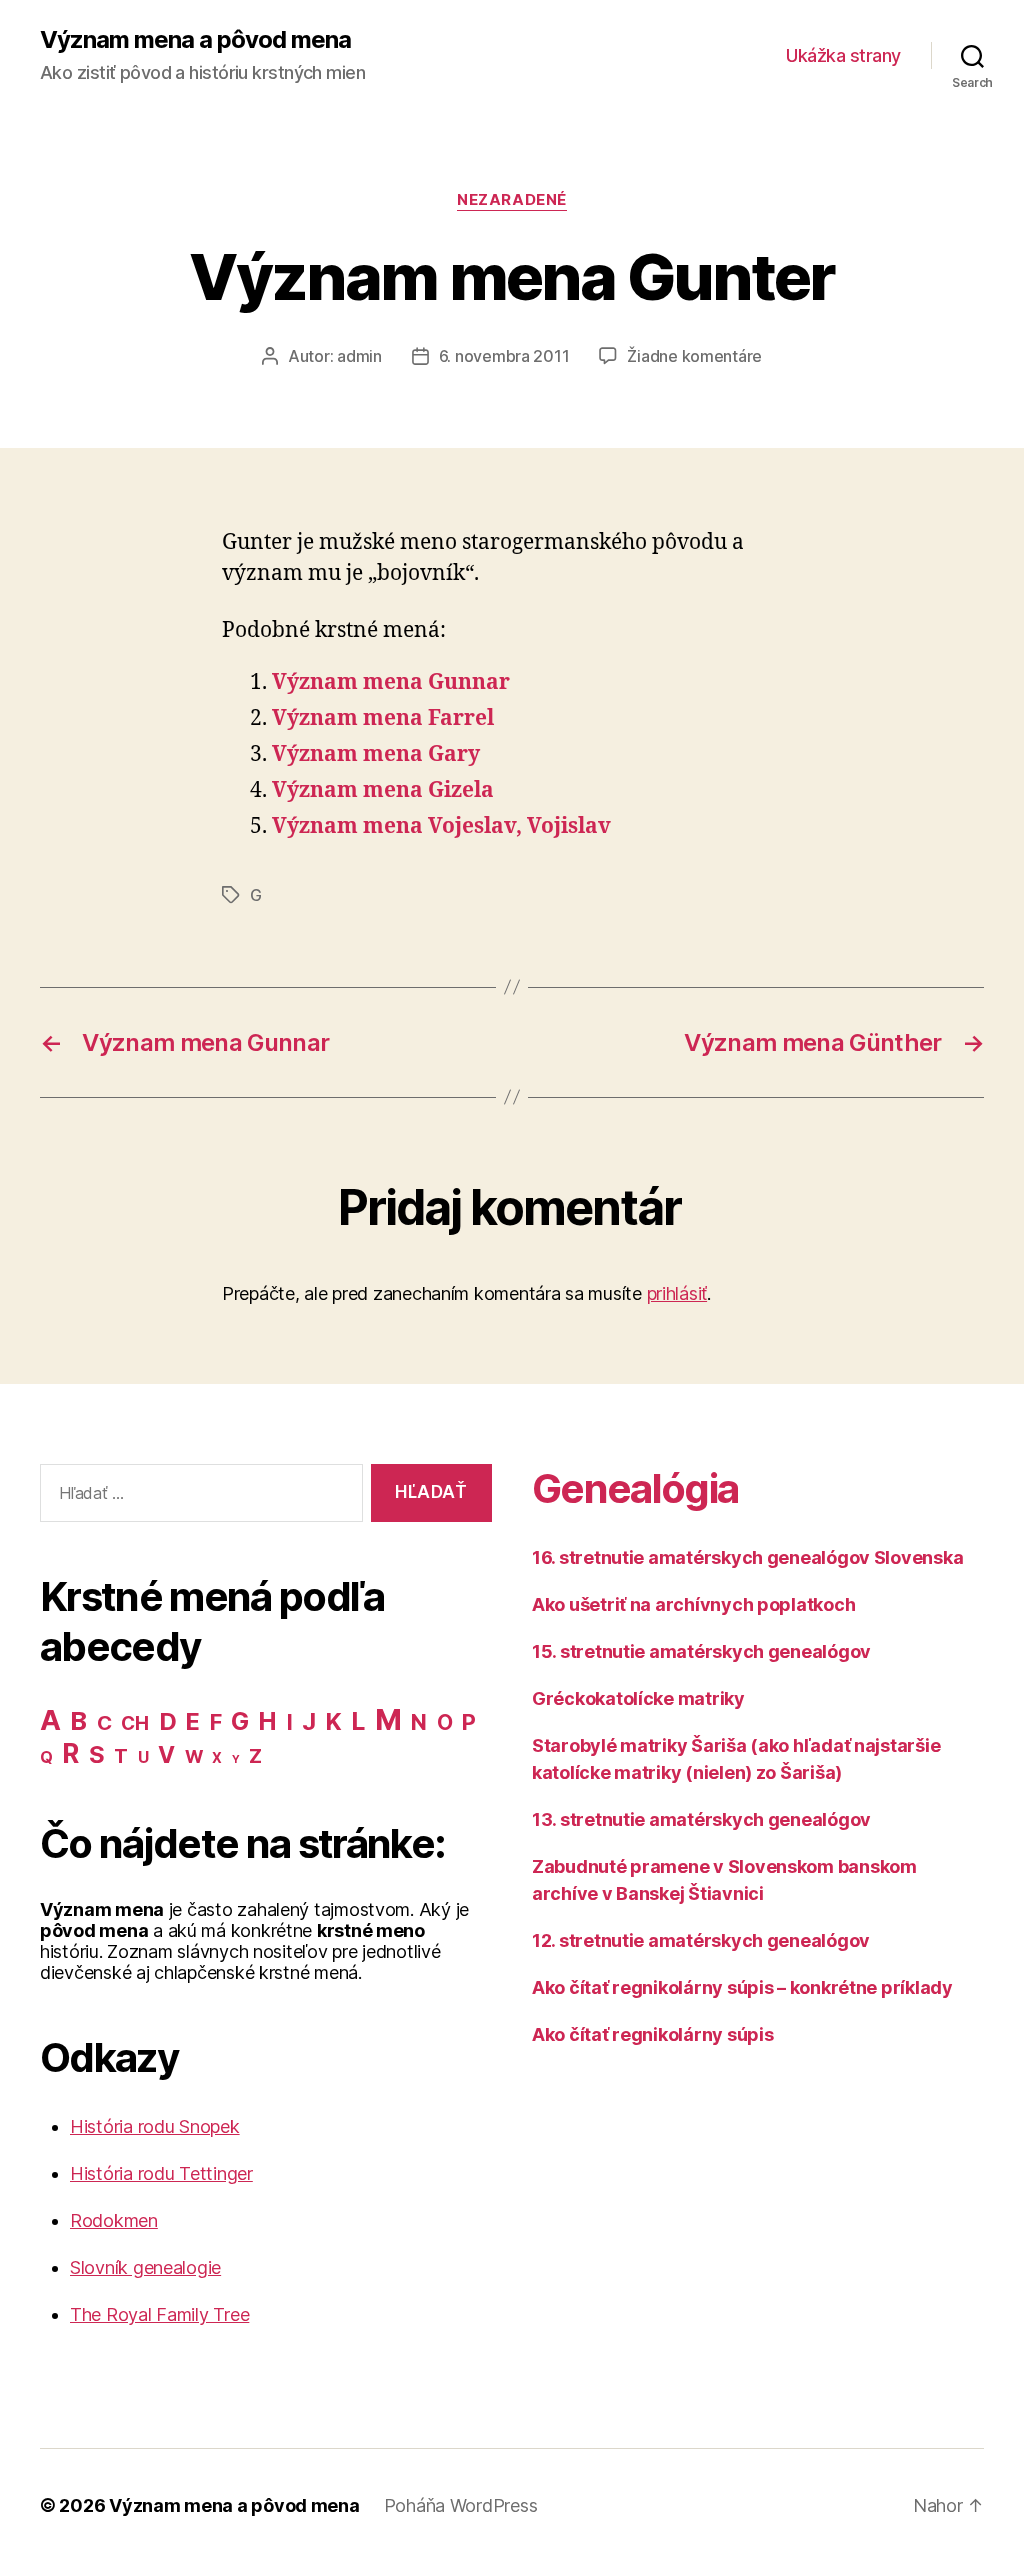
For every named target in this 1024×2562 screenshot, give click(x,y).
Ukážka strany (843, 55)
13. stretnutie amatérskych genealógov (701, 1819)
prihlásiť (677, 1293)
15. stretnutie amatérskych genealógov (701, 1651)
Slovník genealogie (145, 2267)
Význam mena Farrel (383, 718)
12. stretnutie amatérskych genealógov (701, 1940)
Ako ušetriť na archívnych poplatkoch (693, 1604)
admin (359, 356)
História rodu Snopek (155, 2126)
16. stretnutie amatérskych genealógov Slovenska (747, 1557)
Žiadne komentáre (694, 356)
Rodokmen (114, 2220)
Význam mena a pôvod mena (195, 40)
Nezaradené (512, 200)
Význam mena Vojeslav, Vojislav (441, 826)
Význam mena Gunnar (391, 682)
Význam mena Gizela (383, 790)
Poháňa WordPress (461, 2505)
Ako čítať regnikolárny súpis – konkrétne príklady (742, 1987)
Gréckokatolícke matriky (638, 1698)
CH (134, 1723)
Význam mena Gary (376, 754)
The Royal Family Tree (159, 2314)
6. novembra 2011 (504, 356)
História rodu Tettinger (161, 2173)
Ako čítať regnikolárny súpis (652, 2034)
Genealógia (635, 1488)
